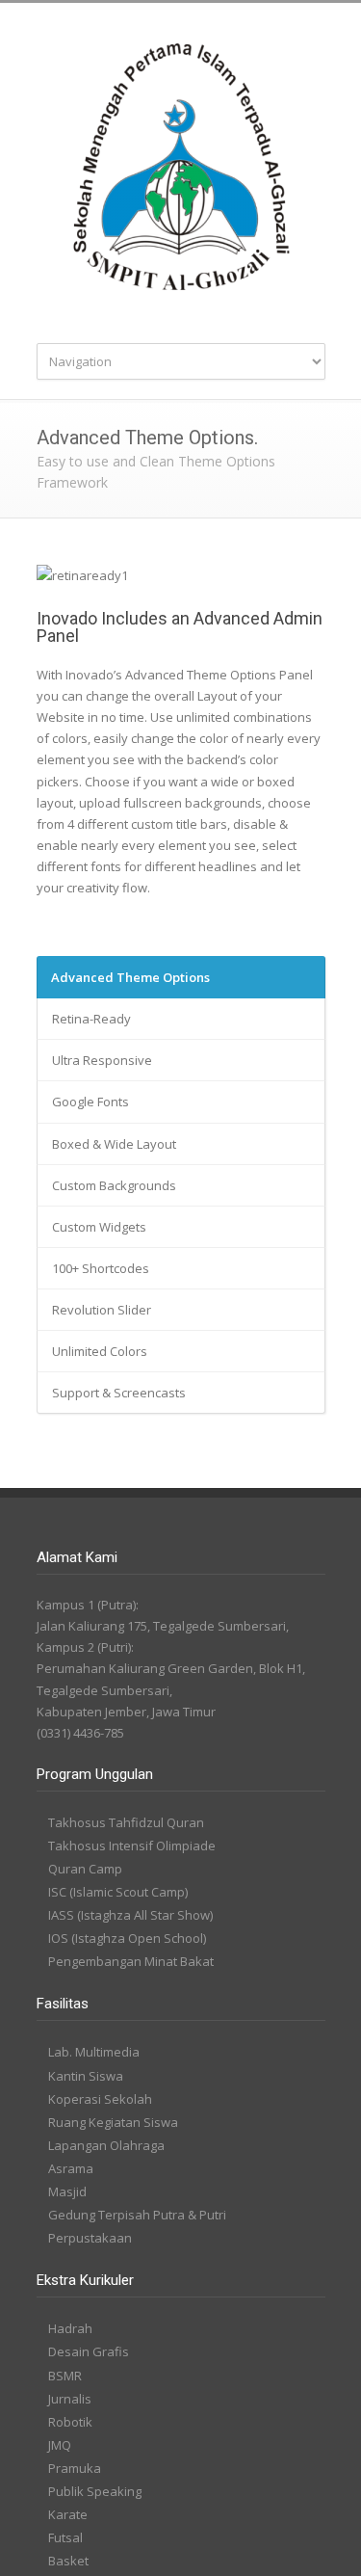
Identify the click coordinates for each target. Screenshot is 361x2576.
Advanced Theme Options (130, 977)
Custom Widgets (99, 1227)
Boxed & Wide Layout (114, 1144)
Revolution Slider (102, 1310)
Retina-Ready (91, 1019)
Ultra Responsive (102, 1060)
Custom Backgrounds (114, 1185)
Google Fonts (90, 1102)
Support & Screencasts (119, 1393)
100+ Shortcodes (101, 1268)
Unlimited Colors (100, 1351)
